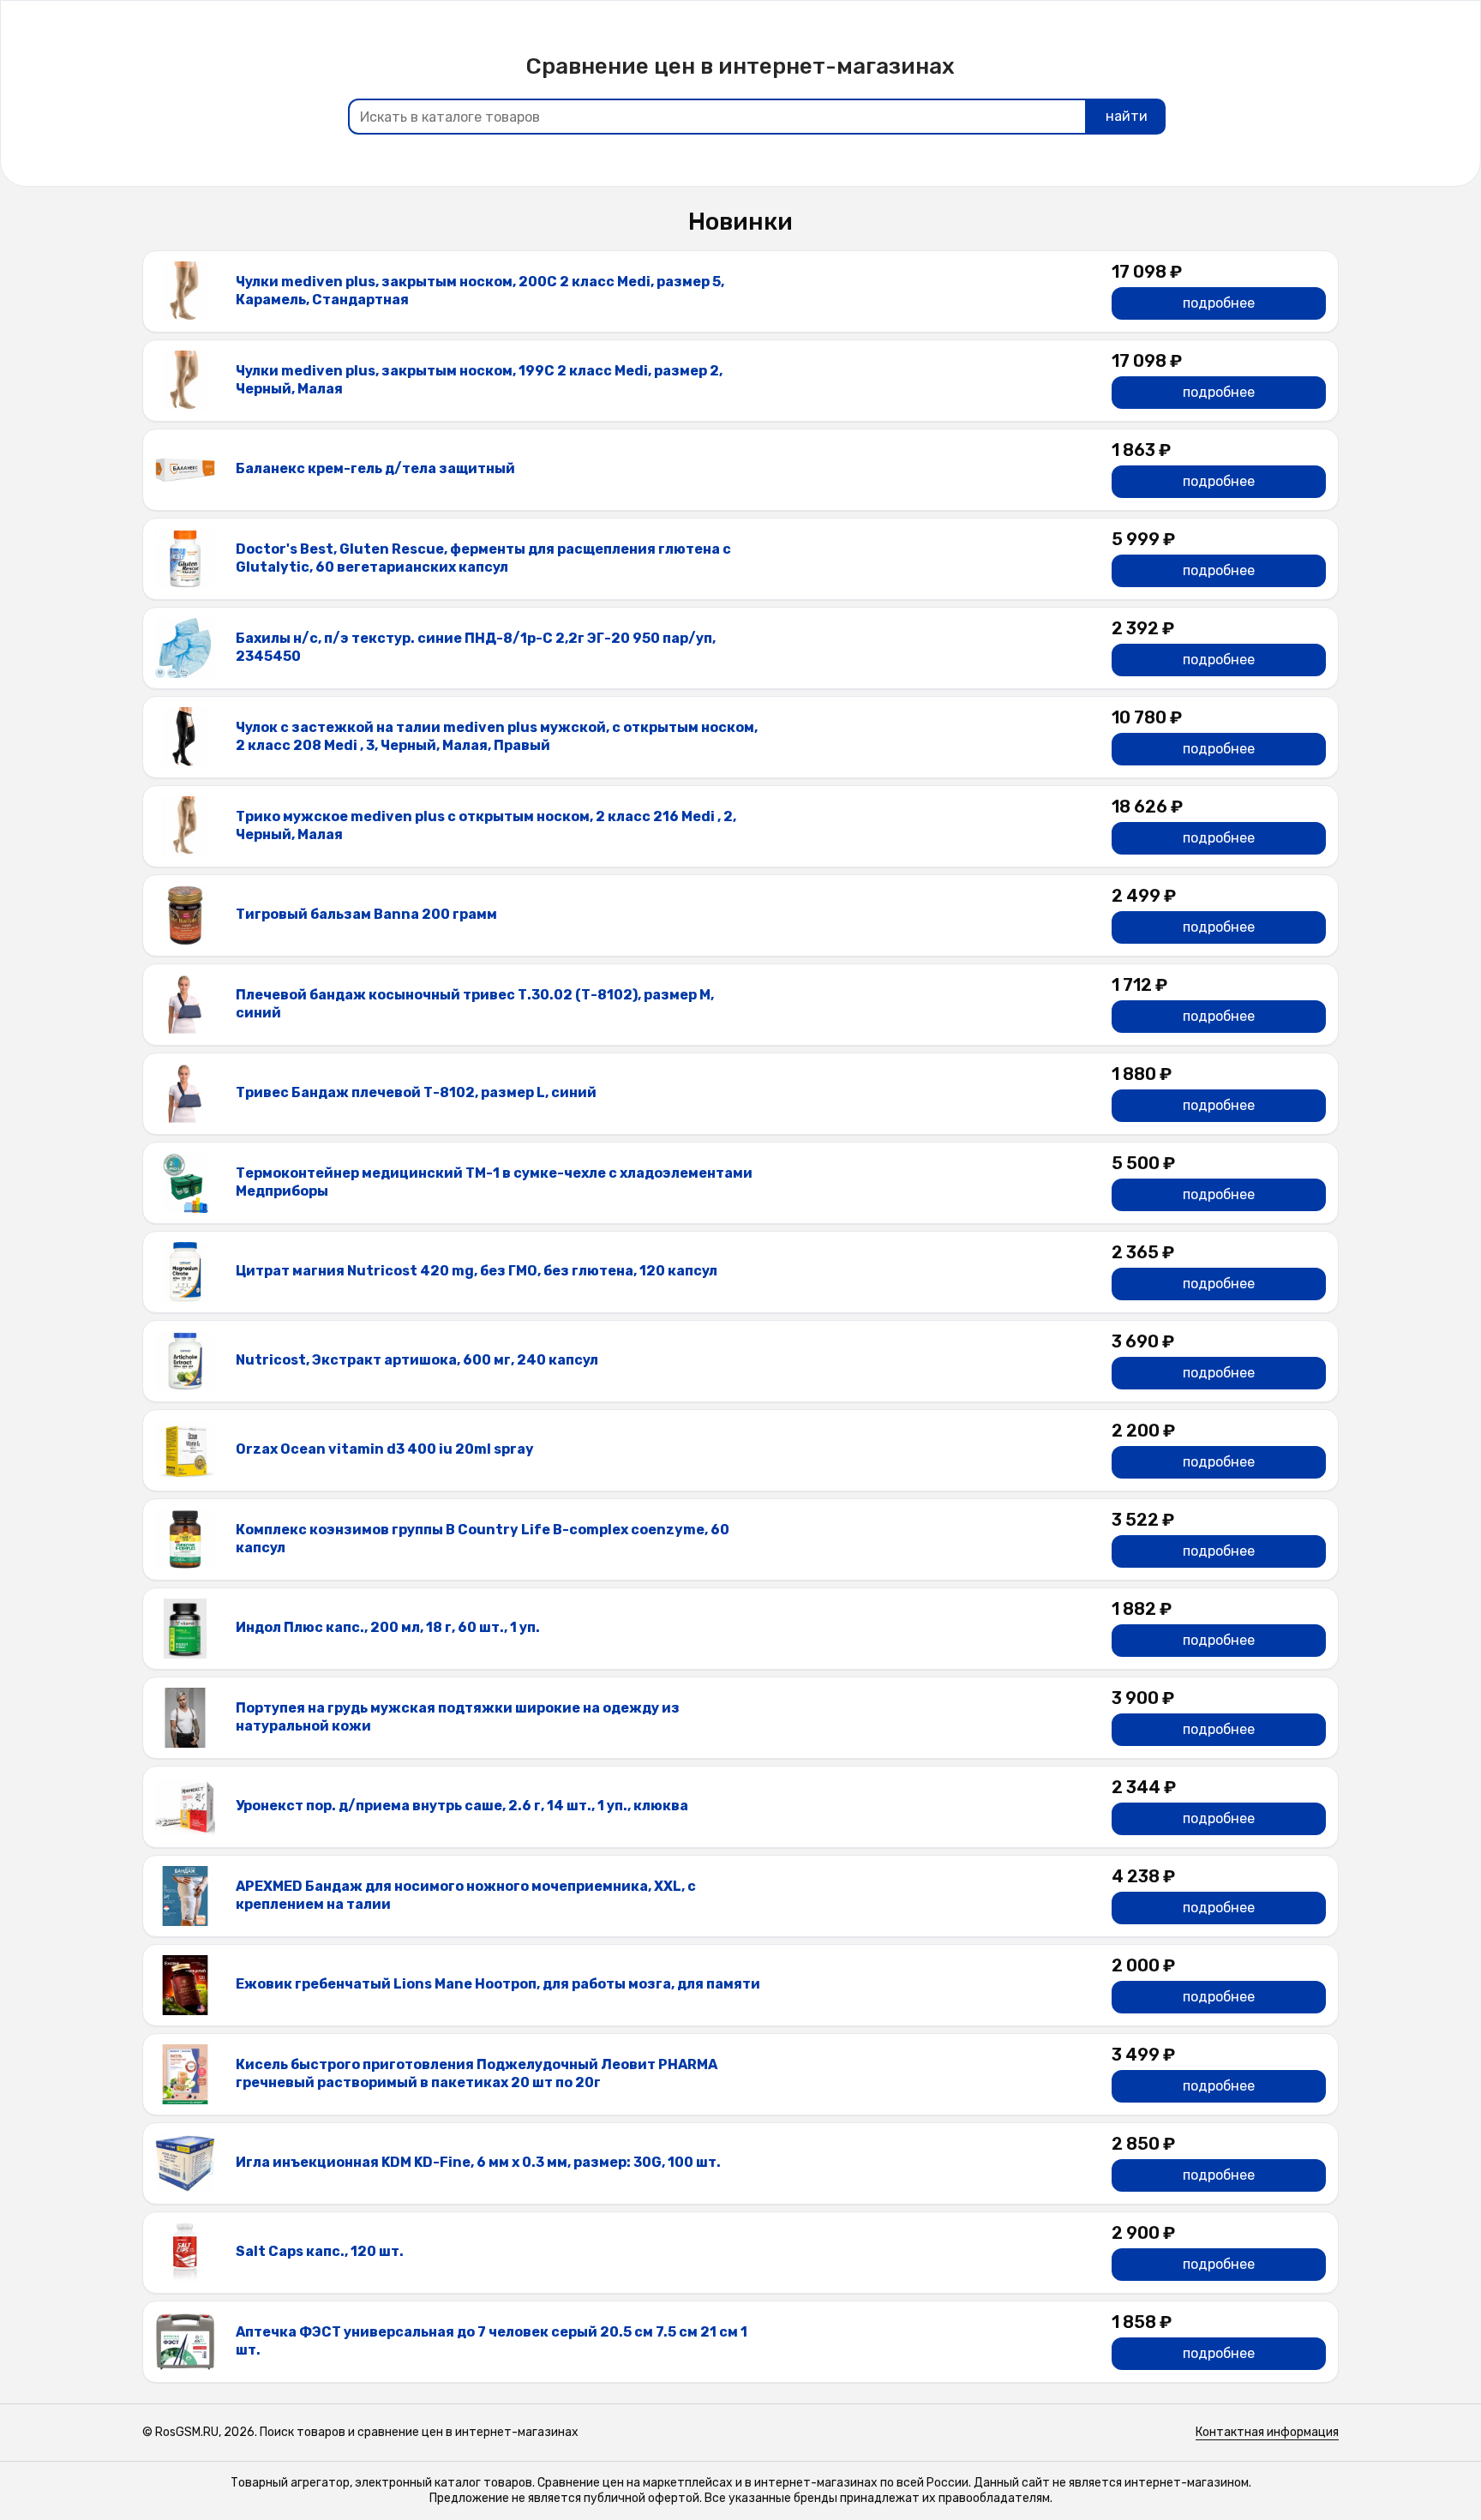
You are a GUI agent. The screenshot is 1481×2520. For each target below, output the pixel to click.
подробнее (1219, 303)
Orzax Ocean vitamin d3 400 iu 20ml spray (385, 1449)
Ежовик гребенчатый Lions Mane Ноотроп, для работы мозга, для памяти (498, 1984)
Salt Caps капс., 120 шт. (320, 2251)
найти (1127, 116)
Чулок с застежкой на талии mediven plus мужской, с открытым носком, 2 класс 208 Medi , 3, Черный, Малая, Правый (497, 736)
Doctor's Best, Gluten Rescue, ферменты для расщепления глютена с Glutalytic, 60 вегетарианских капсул (483, 558)
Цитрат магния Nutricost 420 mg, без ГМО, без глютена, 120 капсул (477, 1271)
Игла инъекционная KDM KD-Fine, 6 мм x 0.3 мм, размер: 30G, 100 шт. (478, 2162)
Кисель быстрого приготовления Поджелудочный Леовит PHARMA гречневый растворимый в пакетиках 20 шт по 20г (477, 2073)
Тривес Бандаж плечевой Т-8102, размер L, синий (416, 1092)
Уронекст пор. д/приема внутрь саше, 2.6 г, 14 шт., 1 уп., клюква (462, 1806)
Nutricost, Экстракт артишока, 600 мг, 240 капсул (417, 1360)
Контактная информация (1267, 2432)
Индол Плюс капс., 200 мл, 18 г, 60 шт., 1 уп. (388, 1627)
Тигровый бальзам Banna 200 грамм (366, 914)
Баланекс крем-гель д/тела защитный (375, 468)
